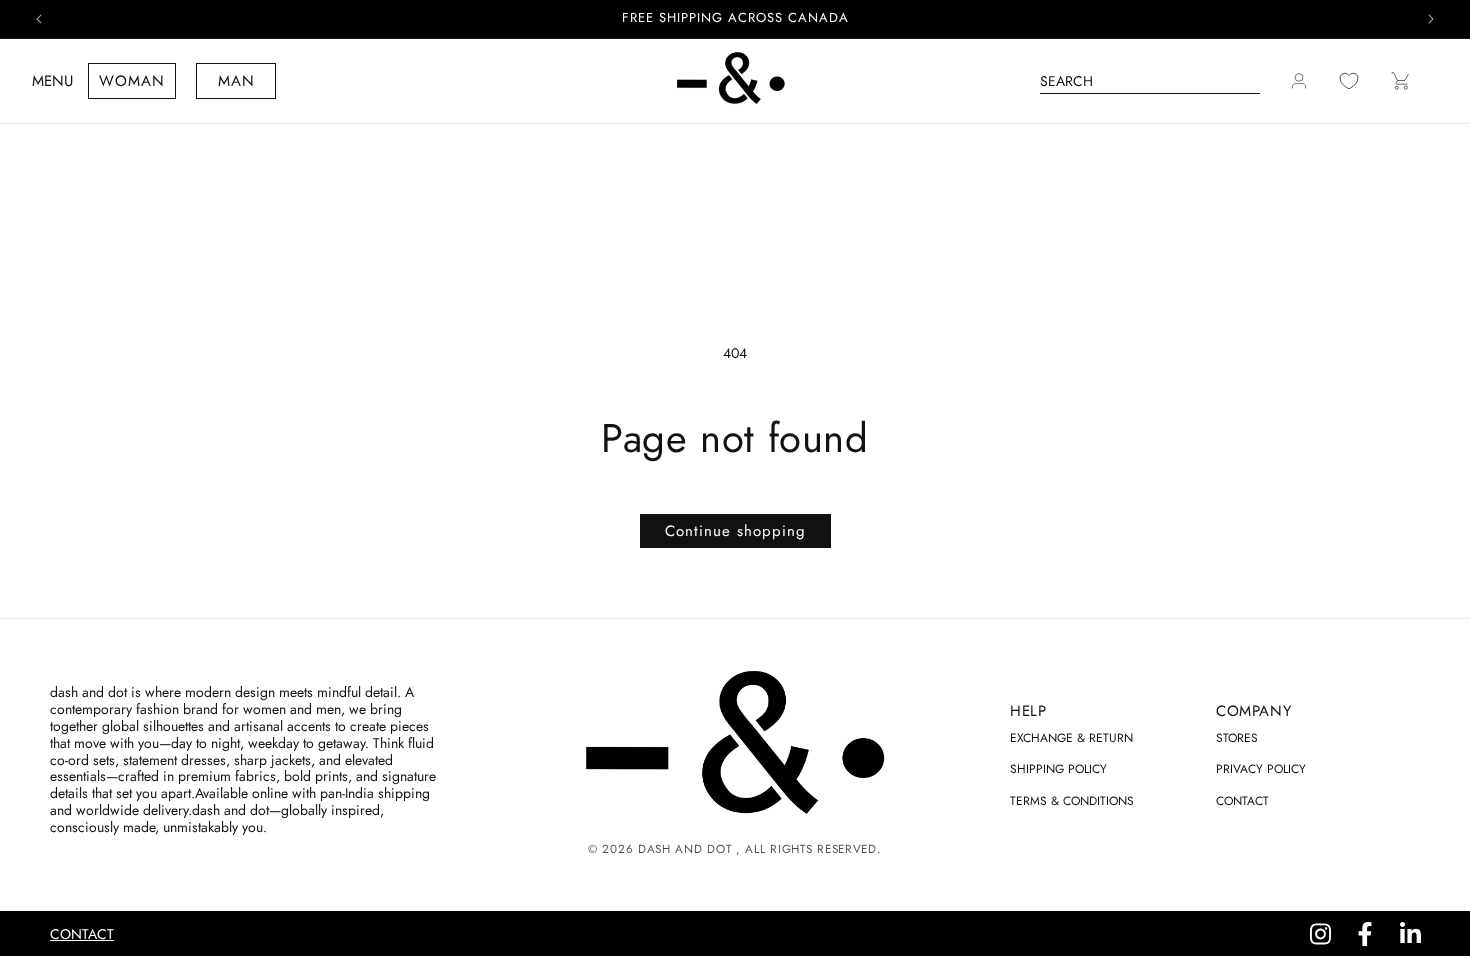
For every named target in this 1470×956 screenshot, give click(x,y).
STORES (1237, 738)
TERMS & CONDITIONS (1072, 801)
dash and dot (684, 849)
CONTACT (1242, 801)
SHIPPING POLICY (1058, 769)
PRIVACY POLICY (1261, 769)
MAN (236, 81)
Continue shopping (735, 531)
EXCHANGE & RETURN (1071, 738)
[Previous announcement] (39, 19)
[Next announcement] (1431, 19)
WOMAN (132, 81)
